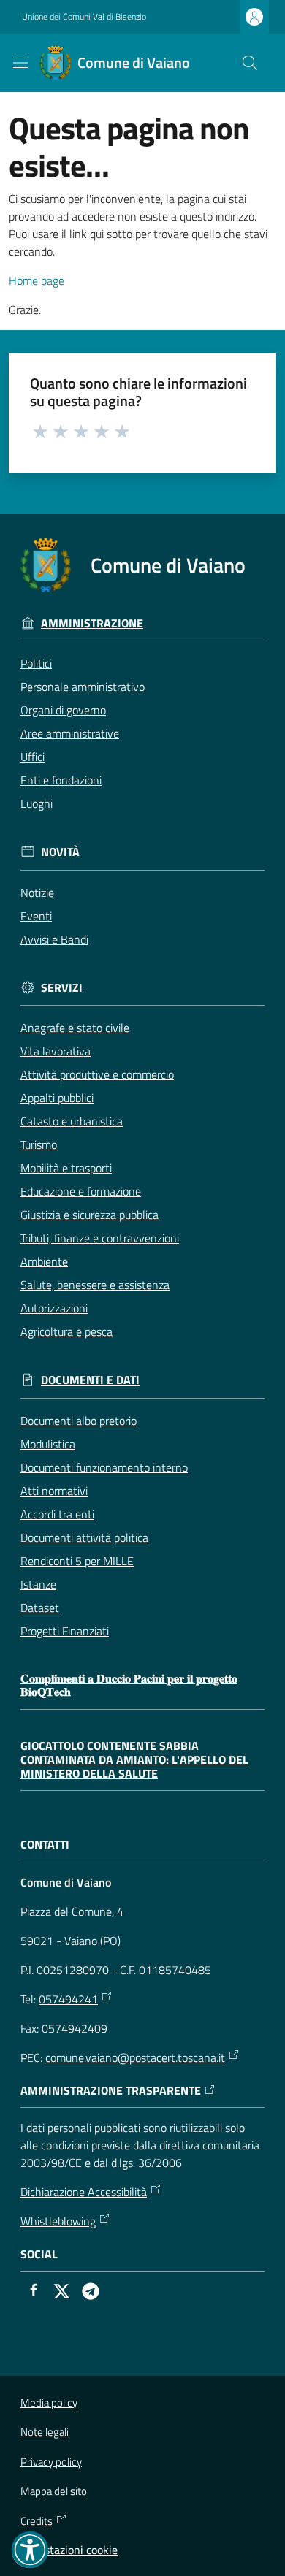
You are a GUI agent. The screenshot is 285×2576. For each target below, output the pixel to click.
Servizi (62, 988)
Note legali (45, 2432)
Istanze (38, 1584)
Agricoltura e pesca (66, 1331)
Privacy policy (51, 2462)
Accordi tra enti (57, 1514)
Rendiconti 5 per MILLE (77, 1561)
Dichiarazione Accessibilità (84, 2192)
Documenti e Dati (90, 1380)
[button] (250, 63)
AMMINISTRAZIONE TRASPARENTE (111, 2091)
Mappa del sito (54, 2491)
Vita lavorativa (56, 1051)
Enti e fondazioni (61, 780)
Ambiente (44, 1261)
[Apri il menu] (20, 63)
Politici (36, 663)
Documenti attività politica (84, 1537)
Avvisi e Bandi (54, 939)
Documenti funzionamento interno (104, 1467)
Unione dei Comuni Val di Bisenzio (84, 17)
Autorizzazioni (54, 1308)
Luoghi (37, 803)
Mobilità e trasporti (66, 1168)
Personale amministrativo (83, 687)
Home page (37, 280)
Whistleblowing (58, 2221)
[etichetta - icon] (41, 431)
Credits (37, 2521)
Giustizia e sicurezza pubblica (90, 1215)
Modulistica (48, 1444)
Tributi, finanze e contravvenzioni (100, 1238)
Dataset (40, 1608)
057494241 (68, 1999)
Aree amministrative (70, 733)
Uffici (33, 757)
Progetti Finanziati (65, 1631)
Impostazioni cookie (69, 2550)
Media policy (49, 2403)
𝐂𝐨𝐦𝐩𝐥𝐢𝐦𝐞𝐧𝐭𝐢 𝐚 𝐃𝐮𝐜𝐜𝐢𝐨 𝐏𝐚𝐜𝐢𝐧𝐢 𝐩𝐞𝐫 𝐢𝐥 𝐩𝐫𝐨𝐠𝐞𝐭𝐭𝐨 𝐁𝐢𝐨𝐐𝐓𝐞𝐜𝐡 (129, 1685)
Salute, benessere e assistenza (95, 1285)
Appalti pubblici (57, 1098)
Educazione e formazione (81, 1191)
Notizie (37, 893)
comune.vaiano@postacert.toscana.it (135, 2057)
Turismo (39, 1144)
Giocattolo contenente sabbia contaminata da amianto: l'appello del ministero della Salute (134, 1759)
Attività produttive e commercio (97, 1074)
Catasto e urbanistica (72, 1121)
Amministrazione (92, 623)
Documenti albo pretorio (79, 1421)
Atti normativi (54, 1491)
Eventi (36, 916)
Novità (60, 852)
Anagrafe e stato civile (75, 1028)
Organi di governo (63, 710)
